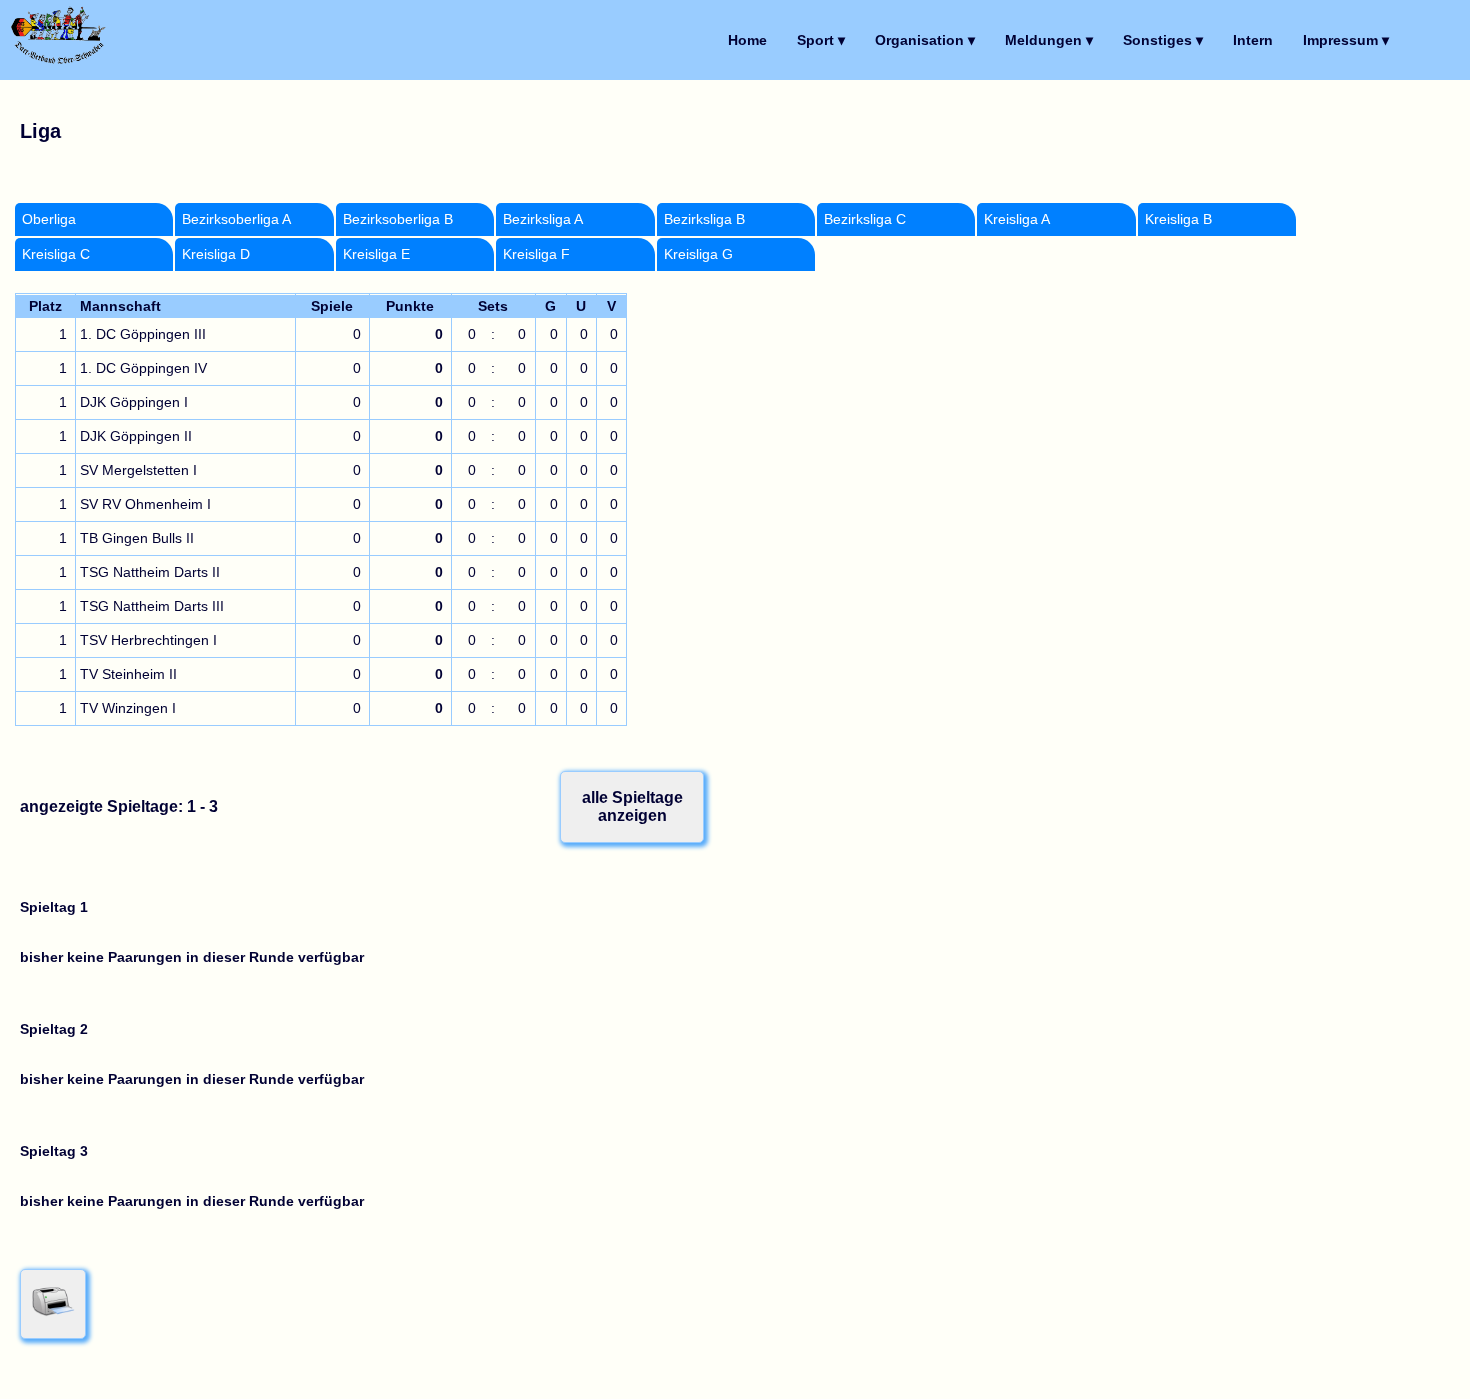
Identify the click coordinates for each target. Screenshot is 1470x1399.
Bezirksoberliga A (236, 219)
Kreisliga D (216, 254)
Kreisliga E (376, 254)
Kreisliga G (698, 254)
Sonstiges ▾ (1163, 40)
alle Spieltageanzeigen (632, 806)
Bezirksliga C (865, 219)
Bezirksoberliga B (398, 219)
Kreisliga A (1017, 219)
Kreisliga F (536, 254)
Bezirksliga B (704, 219)
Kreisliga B (1178, 219)
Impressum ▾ (1346, 40)
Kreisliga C (56, 254)
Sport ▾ (821, 40)
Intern (1253, 40)
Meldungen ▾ (1049, 40)
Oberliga (49, 219)
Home (747, 40)
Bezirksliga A (543, 219)
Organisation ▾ (925, 40)
